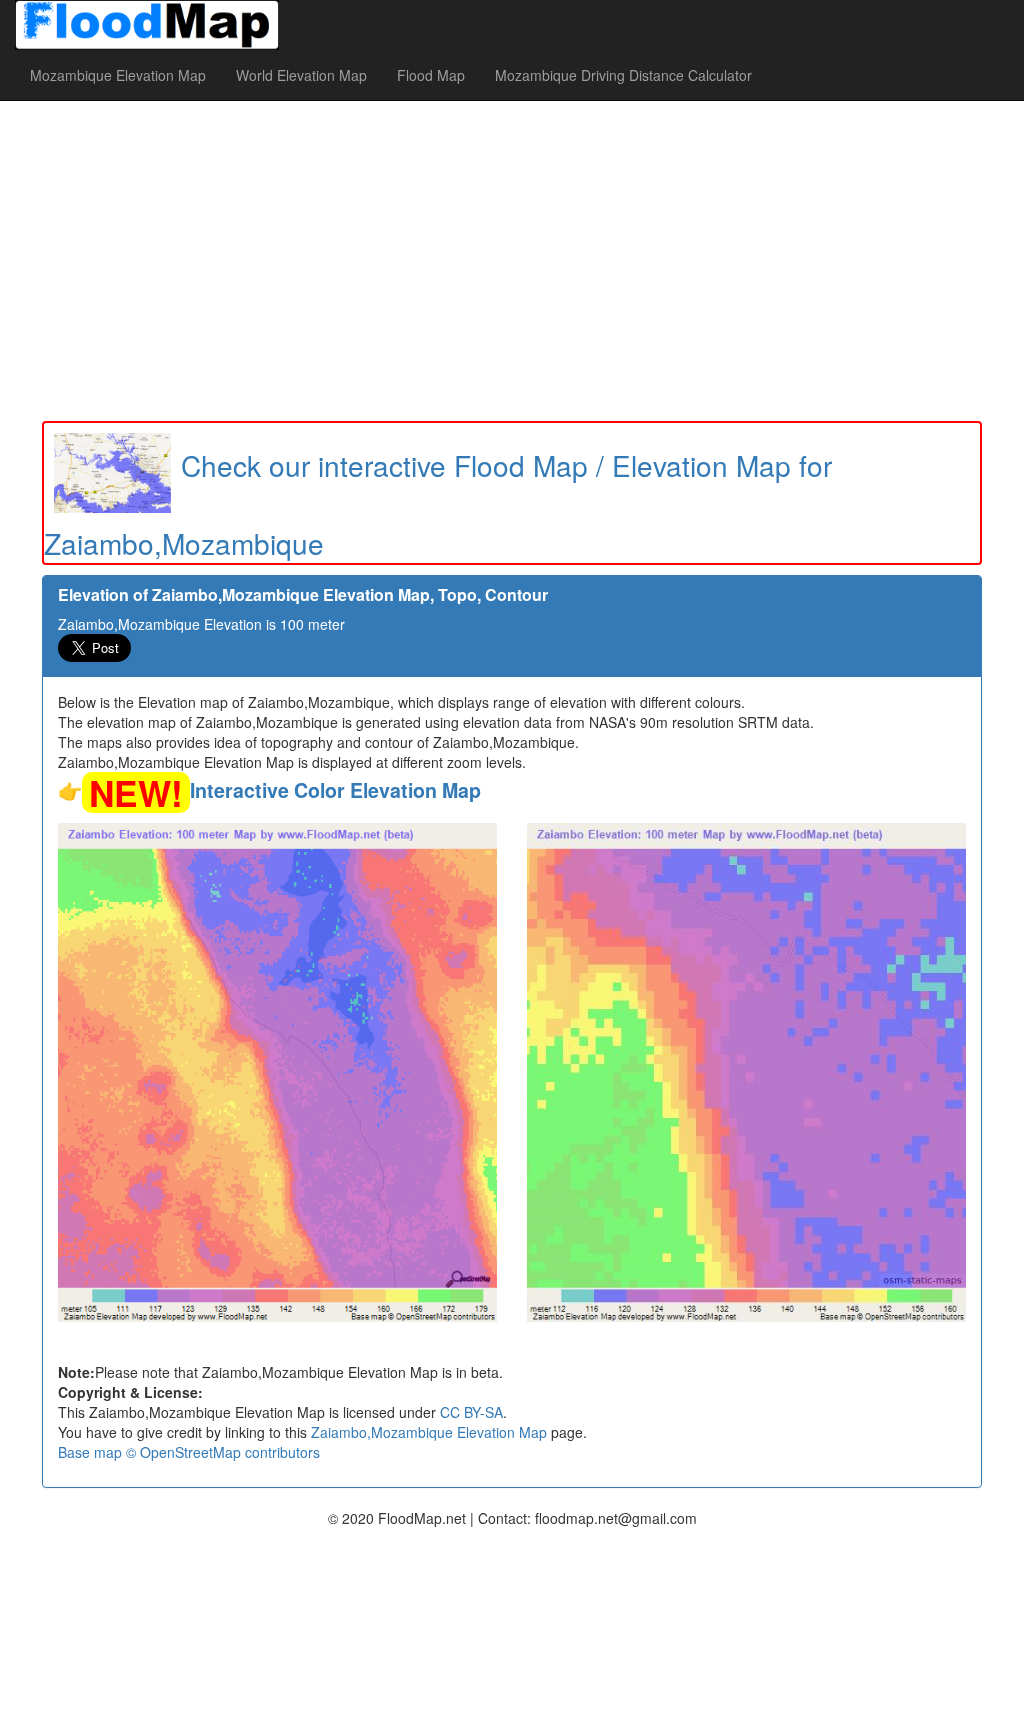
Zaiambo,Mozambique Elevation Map (429, 1432)
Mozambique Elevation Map (118, 75)
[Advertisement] (512, 261)
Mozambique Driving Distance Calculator (623, 75)
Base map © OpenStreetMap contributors (189, 1452)
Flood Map (431, 75)
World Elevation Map (301, 75)
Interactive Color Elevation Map (335, 790)
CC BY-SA (471, 1412)
